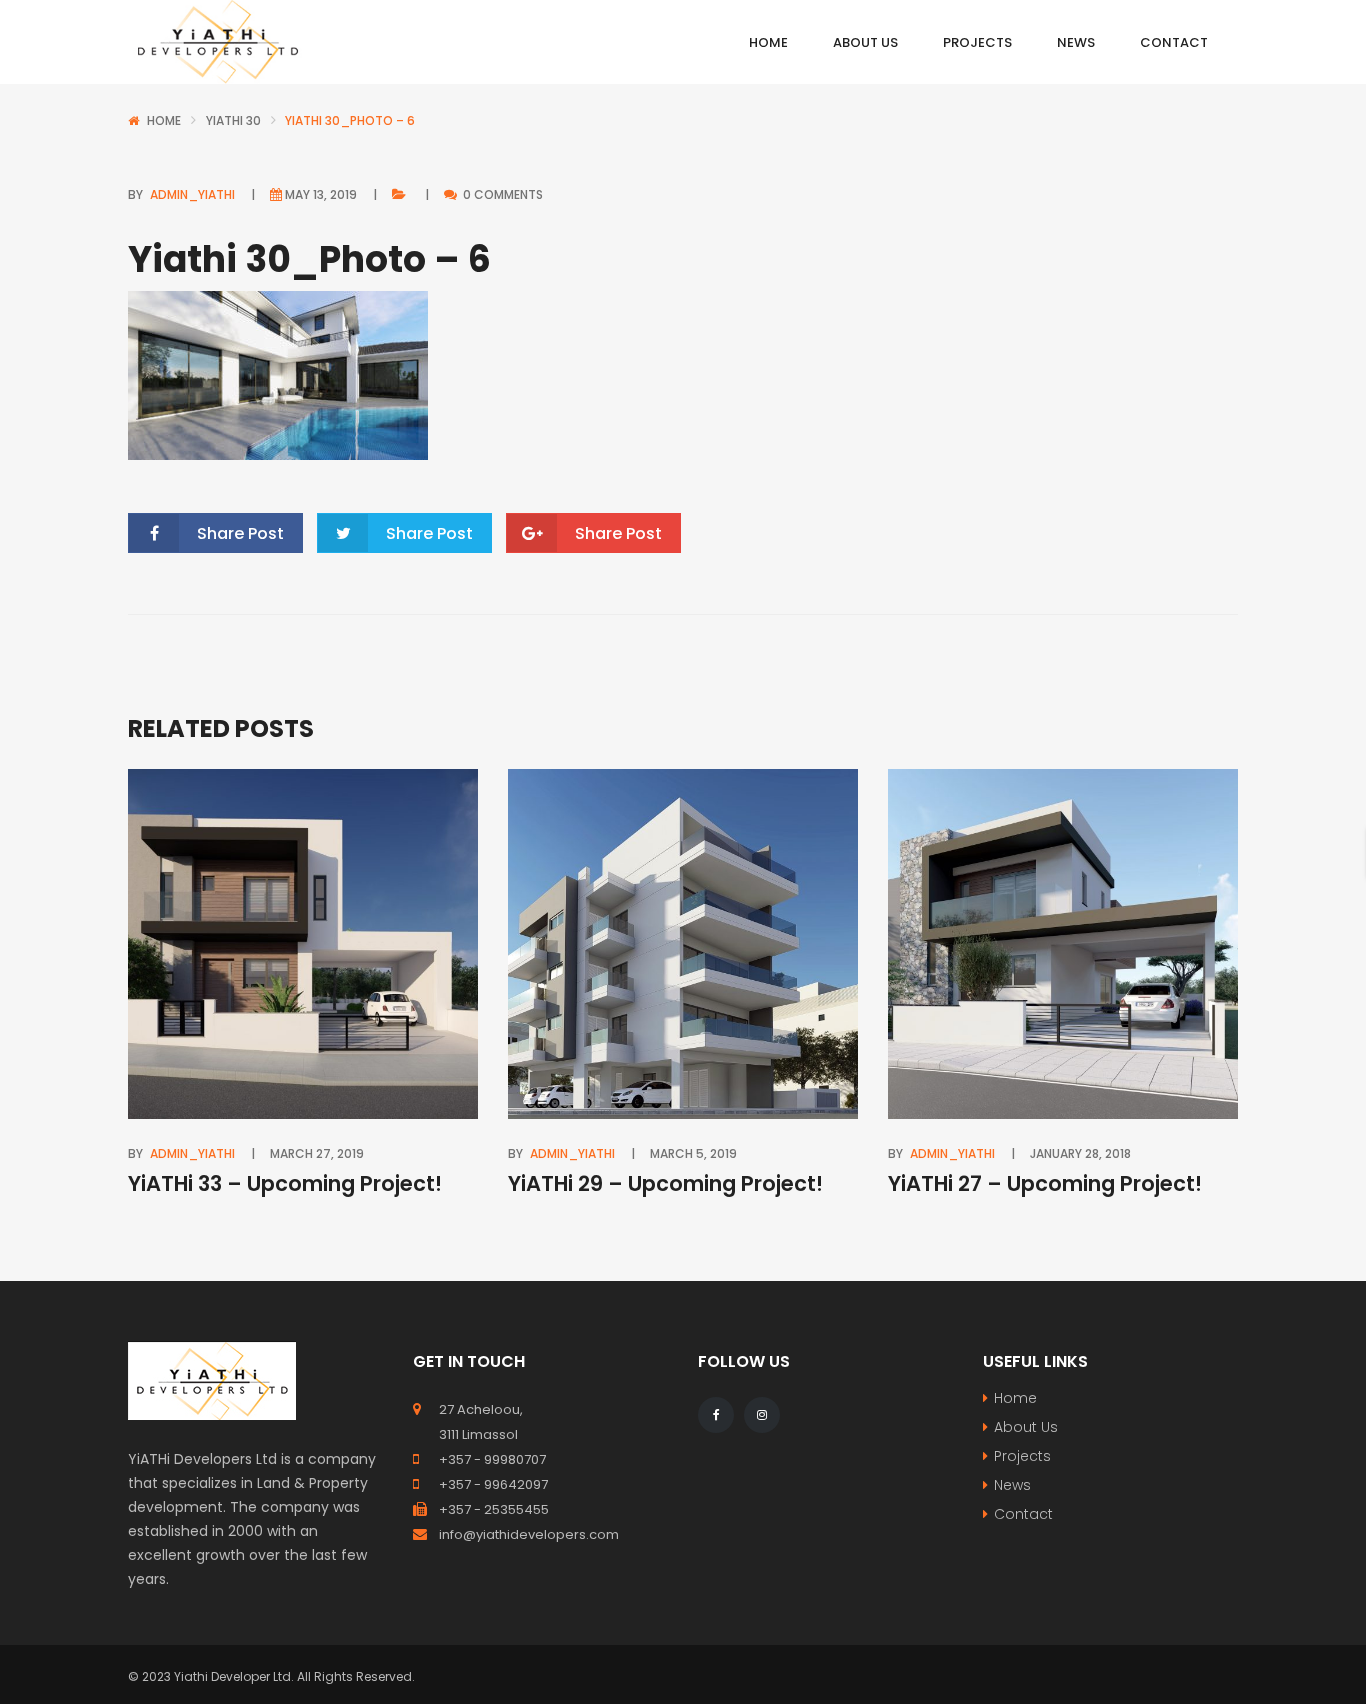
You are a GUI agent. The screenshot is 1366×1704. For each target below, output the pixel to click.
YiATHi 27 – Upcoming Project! (1045, 1183)
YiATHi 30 (233, 120)
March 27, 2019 (317, 1153)
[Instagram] (762, 1415)
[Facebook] (716, 1415)
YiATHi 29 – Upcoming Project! (665, 1183)
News (1012, 1485)
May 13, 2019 (321, 194)
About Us (1026, 1427)
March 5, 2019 (693, 1153)
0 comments (501, 194)
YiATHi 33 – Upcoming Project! (285, 1183)
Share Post (240, 533)
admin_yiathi (192, 194)
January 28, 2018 (1080, 1153)
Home (164, 120)
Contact (1023, 1514)
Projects (1022, 1456)
